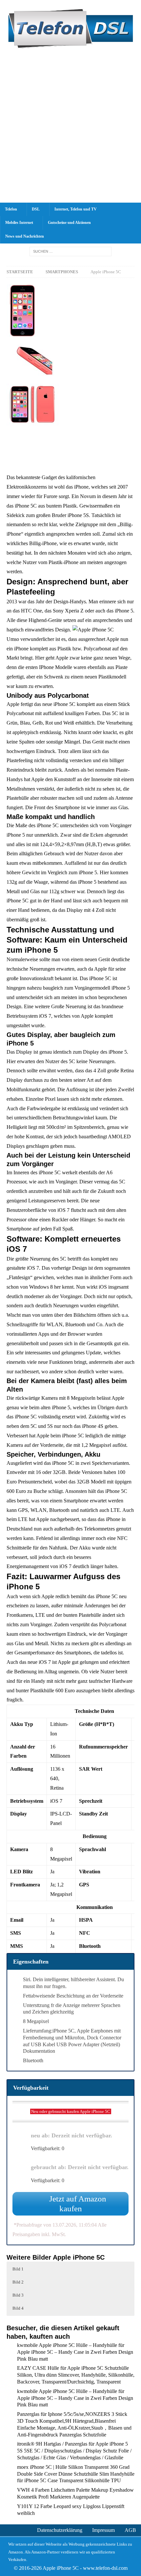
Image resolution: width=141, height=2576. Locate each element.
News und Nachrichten (25, 236)
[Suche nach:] (70, 251)
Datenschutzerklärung (60, 2530)
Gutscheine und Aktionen (69, 223)
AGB (130, 2530)
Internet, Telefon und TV (76, 209)
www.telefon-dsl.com (105, 2568)
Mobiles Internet (19, 223)
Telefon (11, 209)
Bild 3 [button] (18, 2295)
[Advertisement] (70, 129)
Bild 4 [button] (18, 2308)
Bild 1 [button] (18, 2269)
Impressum (103, 2530)
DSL (36, 209)
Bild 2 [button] (18, 2282)
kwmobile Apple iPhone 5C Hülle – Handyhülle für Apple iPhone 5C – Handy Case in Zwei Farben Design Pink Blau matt (75, 2352)
